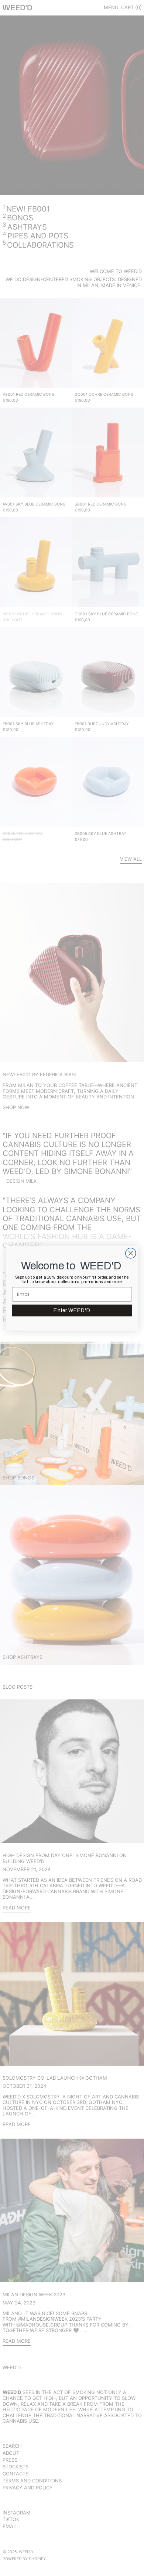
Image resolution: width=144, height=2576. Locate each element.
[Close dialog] (131, 1253)
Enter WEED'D (72, 1310)
